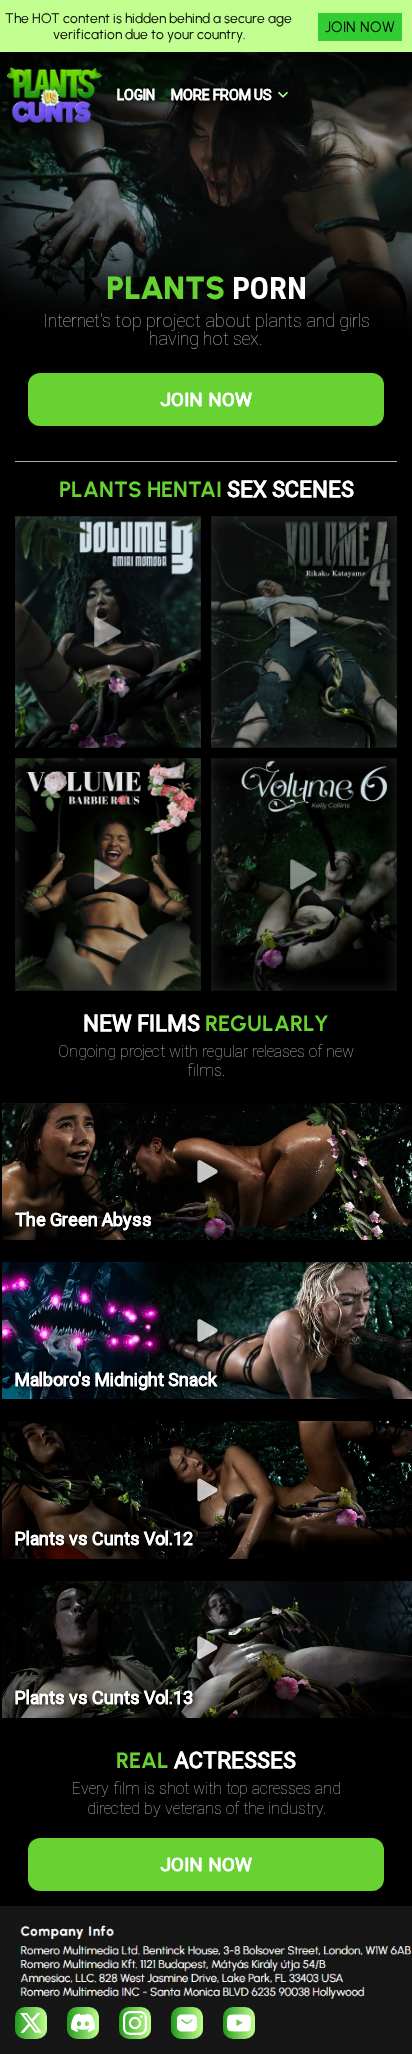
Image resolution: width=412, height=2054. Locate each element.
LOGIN (136, 95)
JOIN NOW (360, 27)
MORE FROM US (221, 95)
